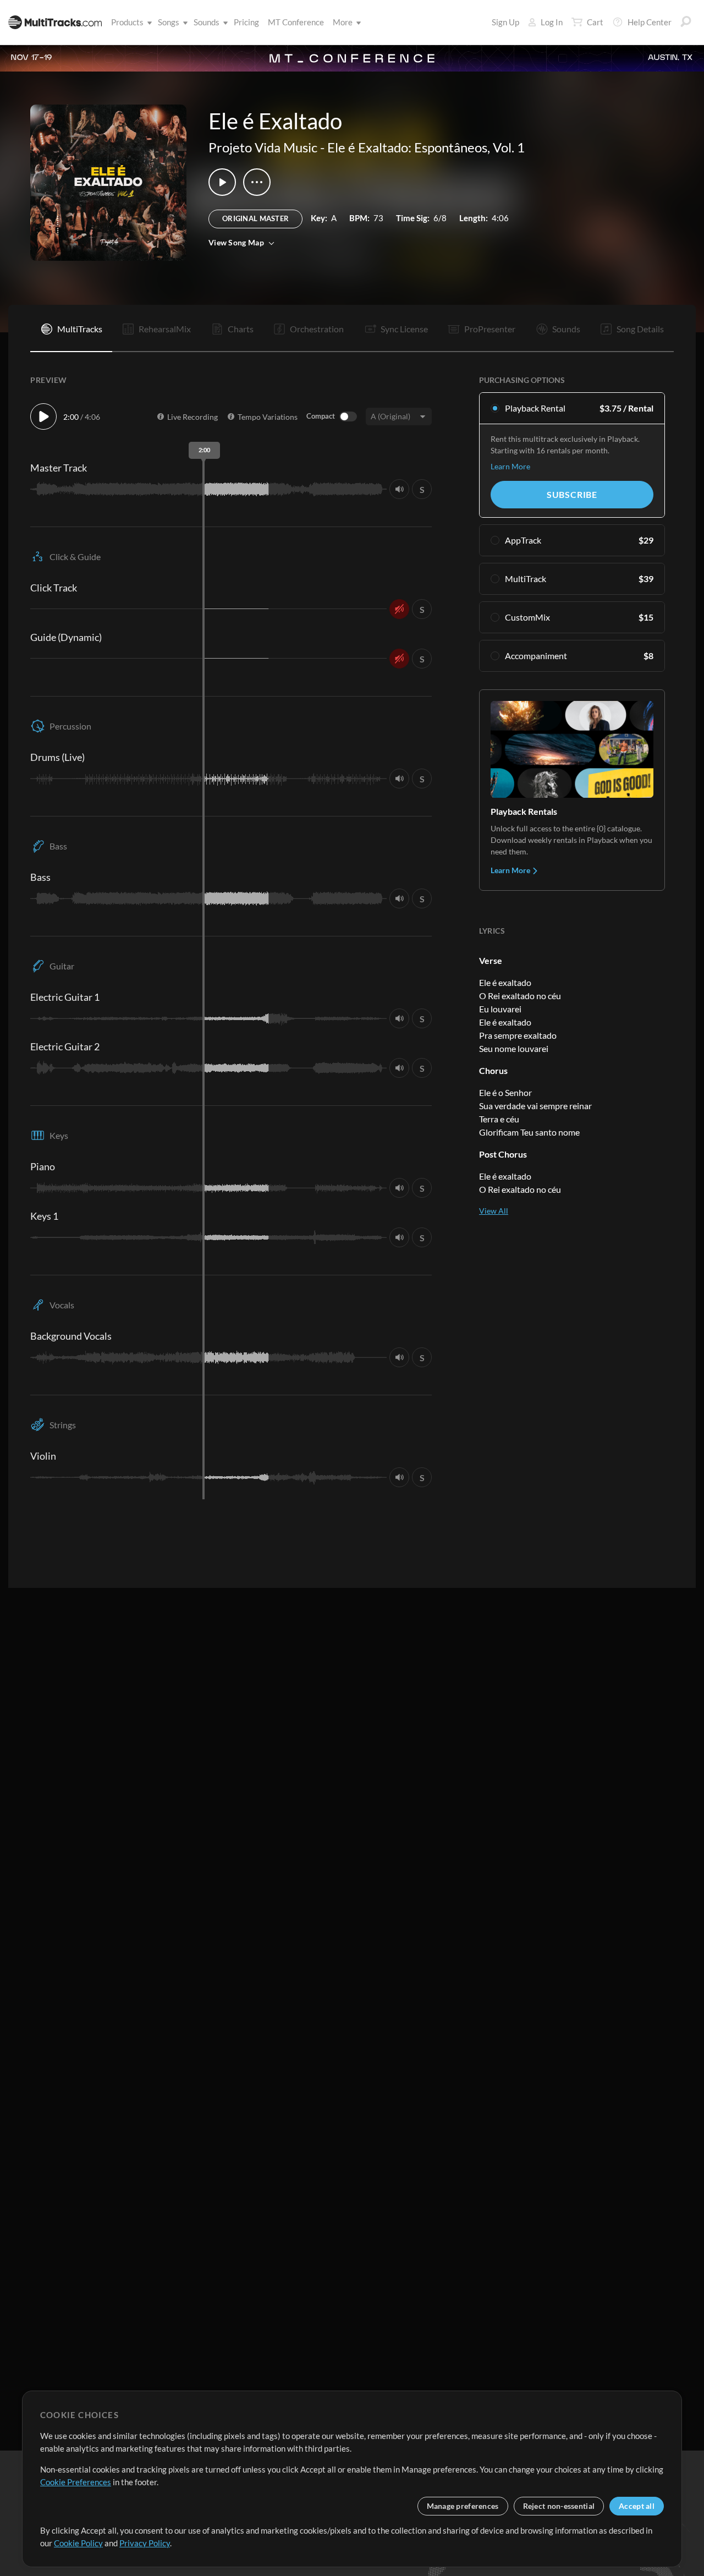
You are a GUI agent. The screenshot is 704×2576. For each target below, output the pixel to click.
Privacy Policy (145, 2543)
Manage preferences (463, 2506)
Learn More (510, 466)
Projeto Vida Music (263, 147)
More (343, 22)
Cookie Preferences (76, 2482)
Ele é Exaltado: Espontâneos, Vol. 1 (426, 147)
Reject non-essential (559, 2506)
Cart (595, 22)
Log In (552, 22)
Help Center (650, 22)
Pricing (246, 22)
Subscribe (572, 494)
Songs (169, 22)
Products (127, 22)
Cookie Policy (78, 2543)
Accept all (637, 2506)
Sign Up (505, 22)
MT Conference (296, 22)
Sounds (207, 22)
